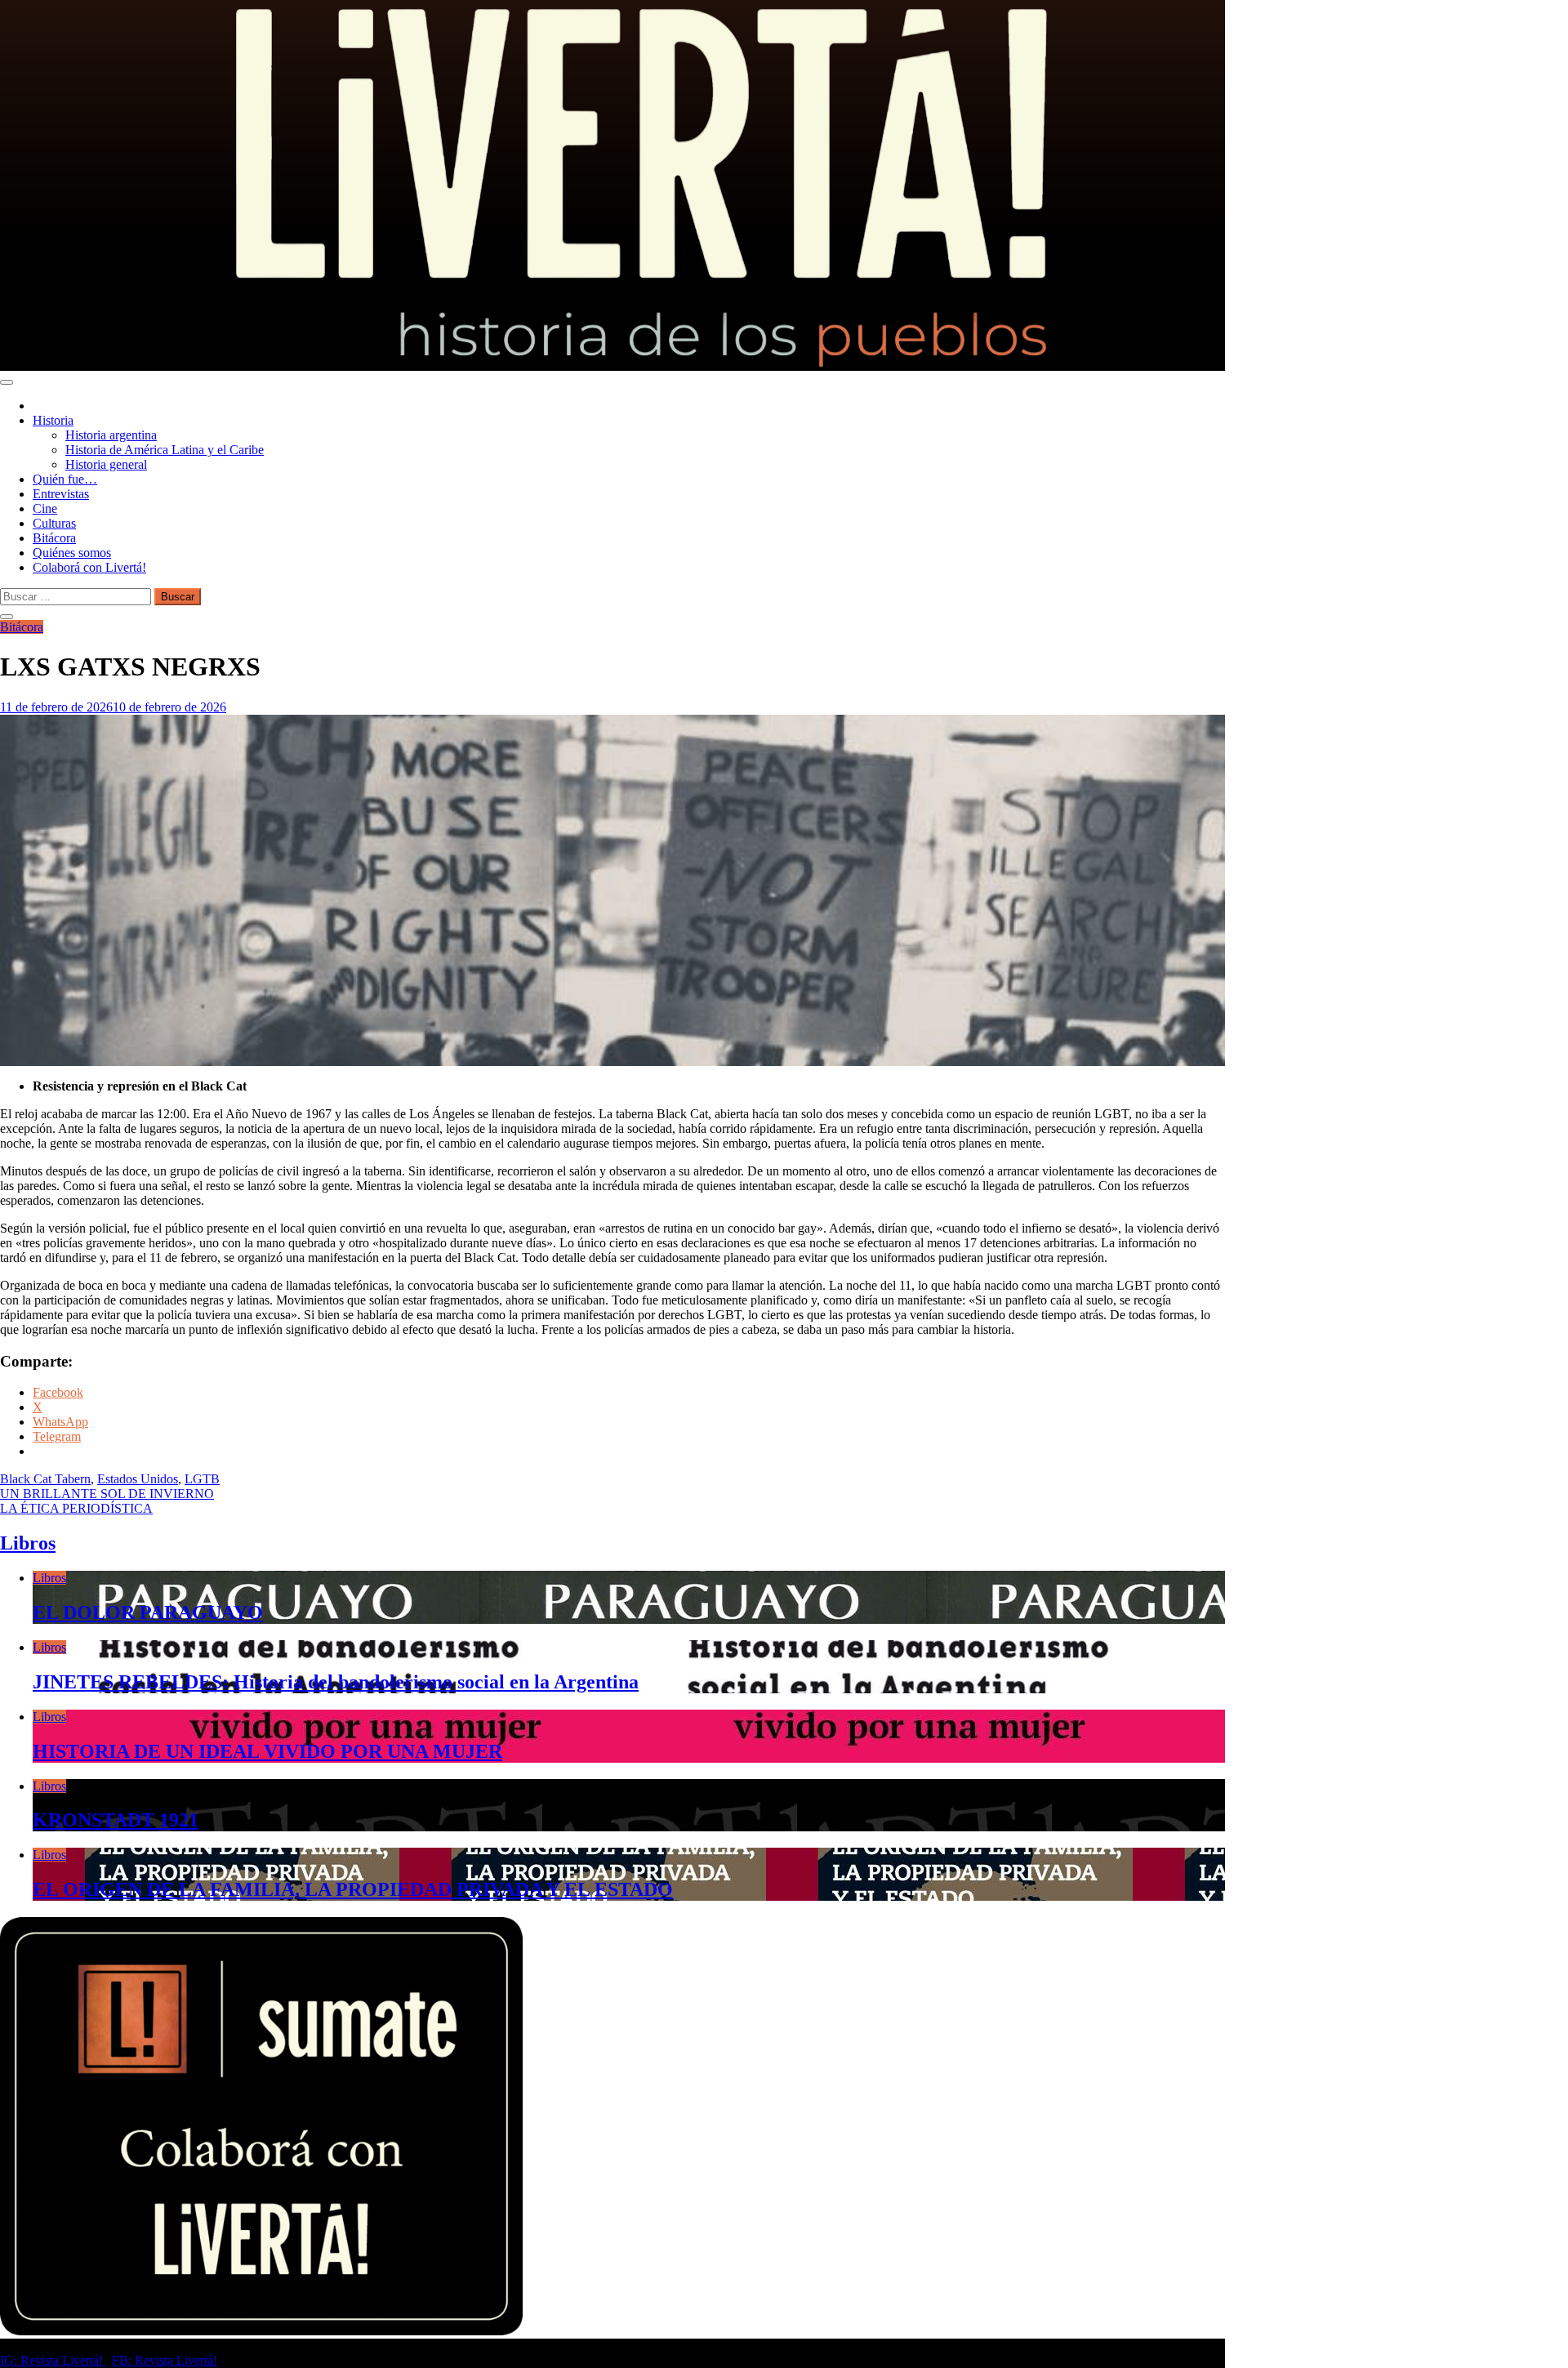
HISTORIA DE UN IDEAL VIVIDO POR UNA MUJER (267, 1751)
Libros (28, 1543)
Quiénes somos (72, 553)
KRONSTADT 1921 (116, 1820)
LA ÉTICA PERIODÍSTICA (76, 1508)
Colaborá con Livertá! (89, 567)
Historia (53, 420)
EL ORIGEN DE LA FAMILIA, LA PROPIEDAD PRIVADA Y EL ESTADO (353, 1889)
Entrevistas (61, 494)
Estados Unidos (138, 1479)
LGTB (202, 1479)
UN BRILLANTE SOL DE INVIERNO (107, 1494)
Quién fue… (65, 479)
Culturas (54, 523)
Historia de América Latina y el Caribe (165, 450)
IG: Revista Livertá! (53, 2360)
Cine (45, 508)
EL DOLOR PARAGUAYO (148, 1612)
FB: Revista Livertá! (165, 2360)
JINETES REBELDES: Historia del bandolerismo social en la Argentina (336, 1682)
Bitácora (54, 538)
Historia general (106, 464)
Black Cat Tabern (45, 1479)
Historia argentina (111, 435)
